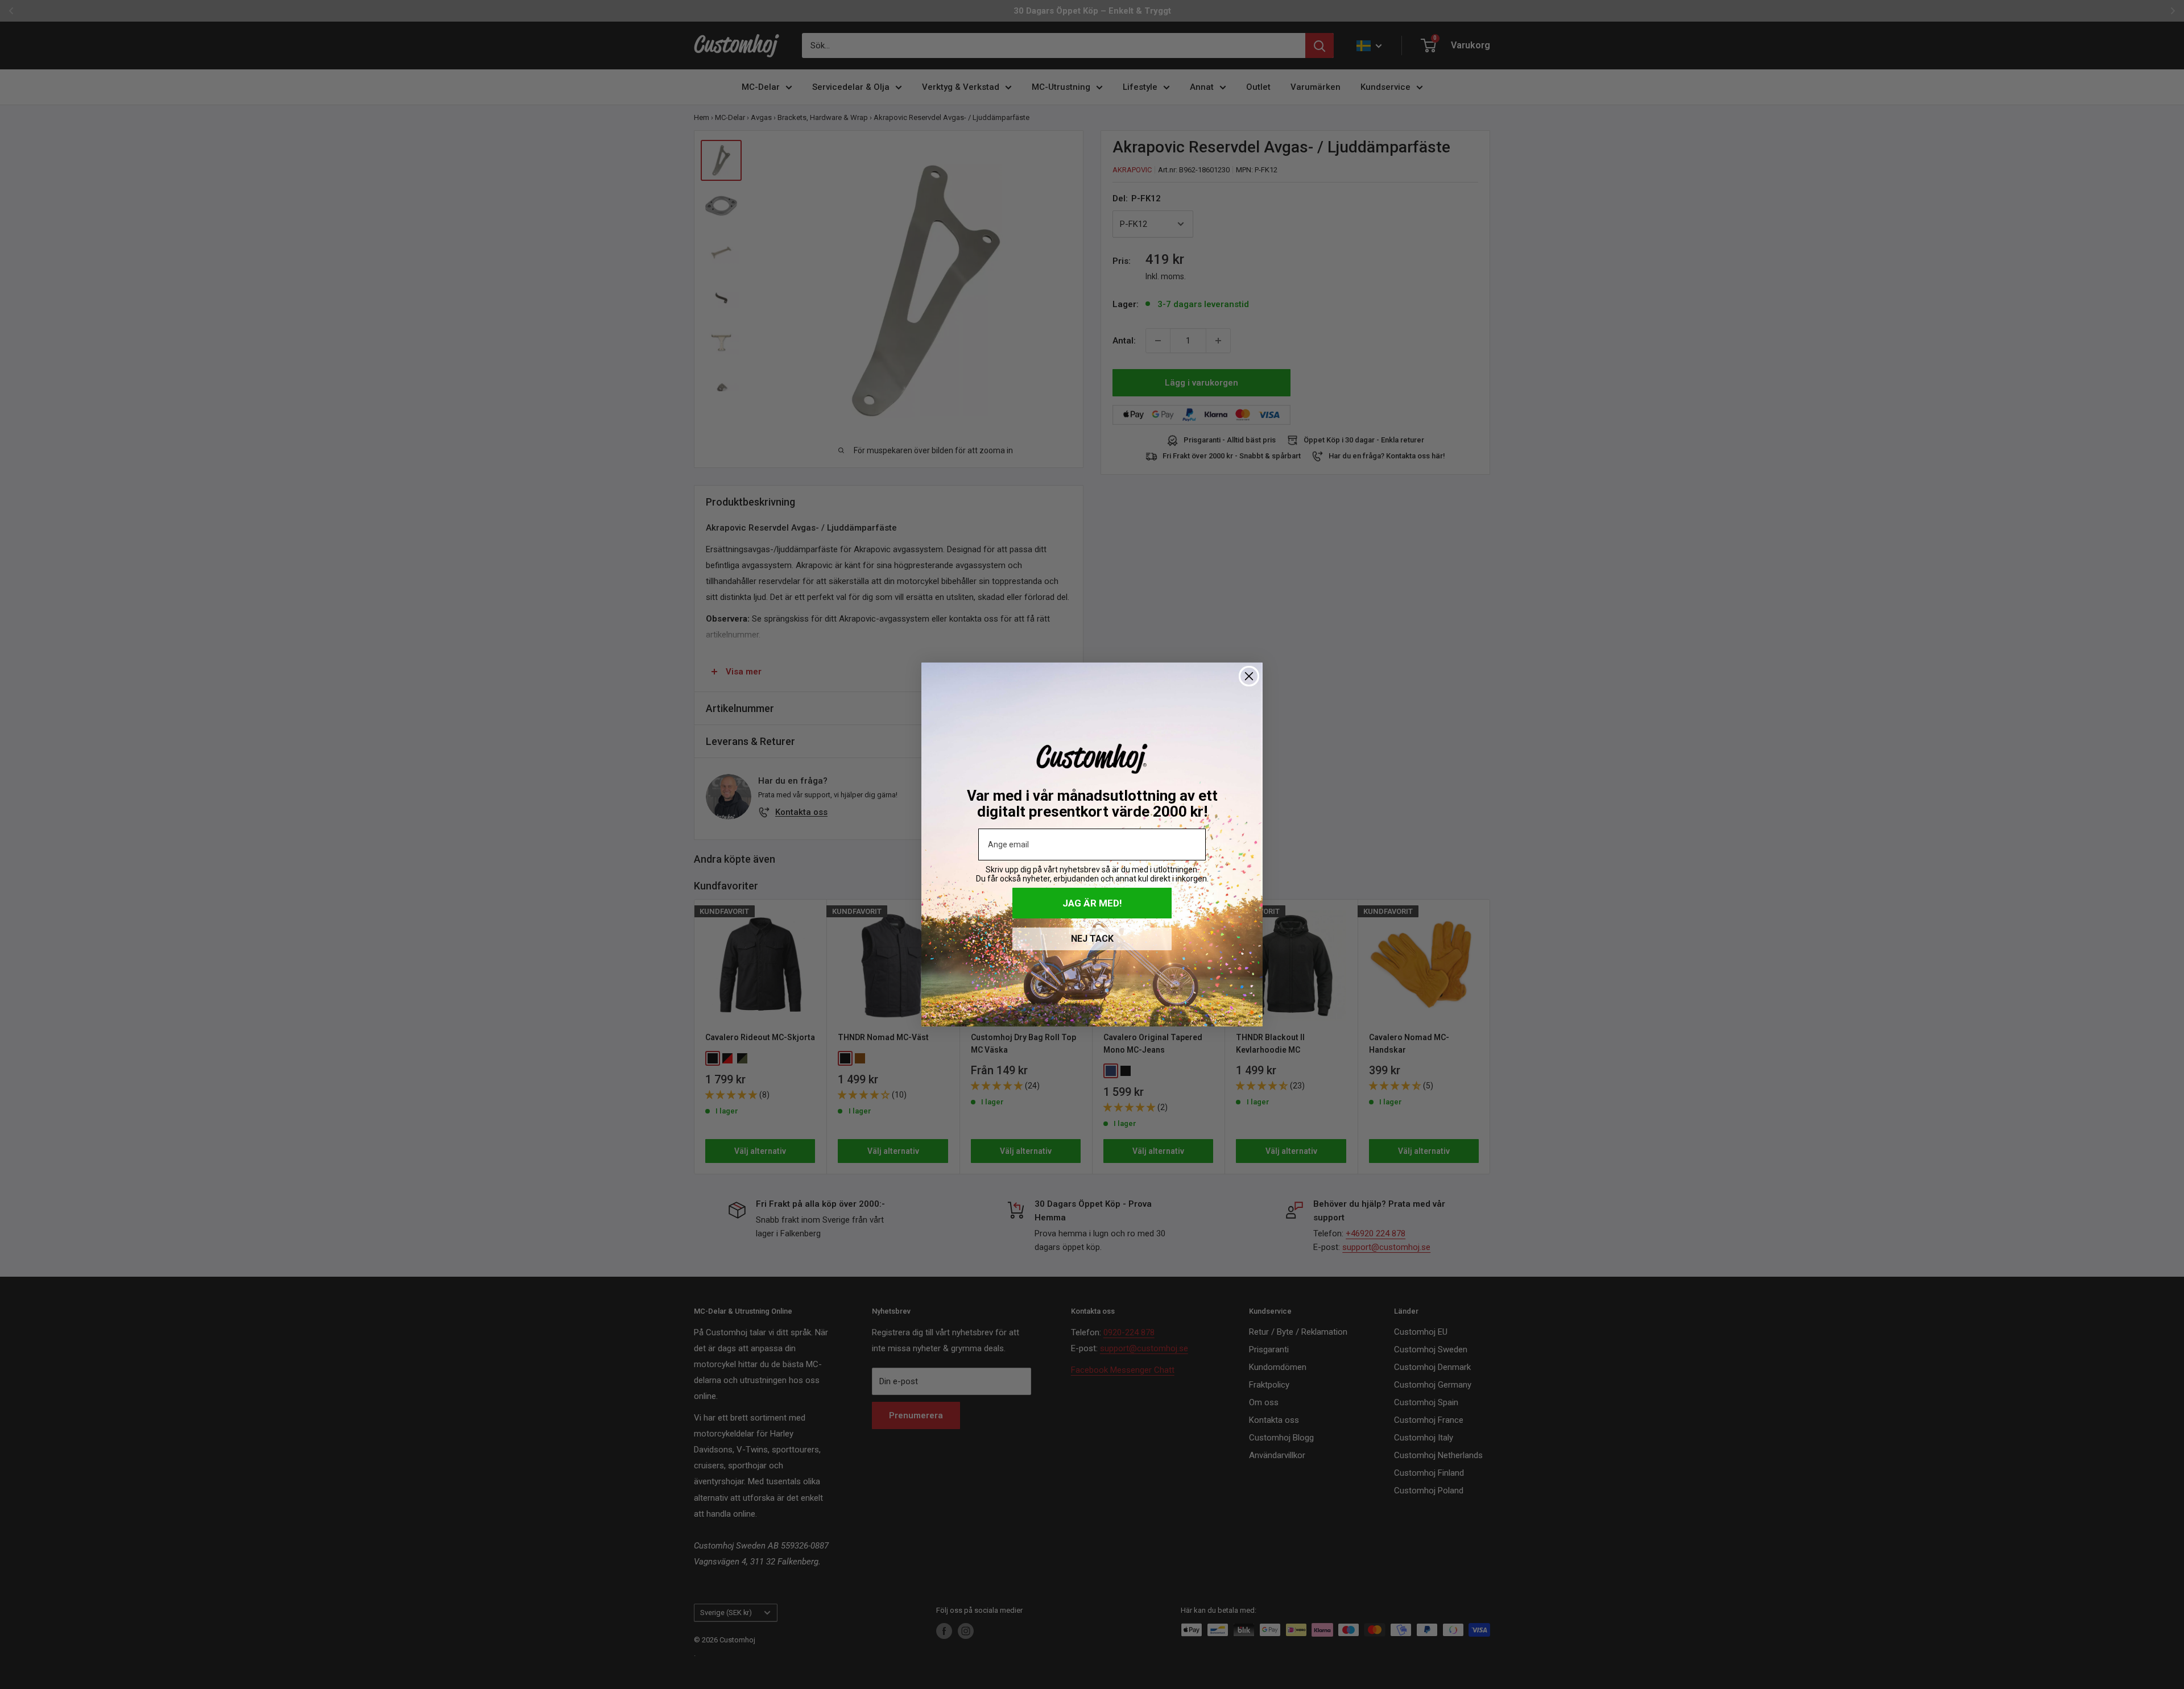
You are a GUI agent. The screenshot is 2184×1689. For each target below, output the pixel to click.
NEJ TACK (1092, 939)
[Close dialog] (1249, 676)
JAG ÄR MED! (1092, 903)
